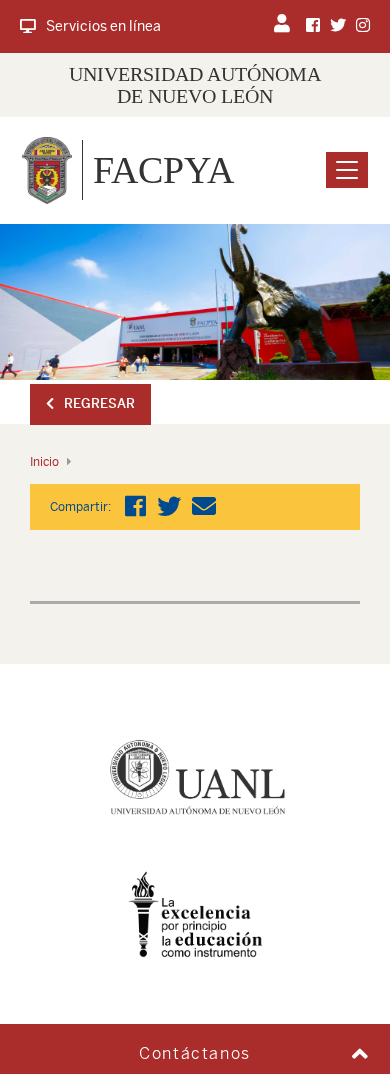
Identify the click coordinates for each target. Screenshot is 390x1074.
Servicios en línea (103, 26)
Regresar (99, 403)
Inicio (44, 462)
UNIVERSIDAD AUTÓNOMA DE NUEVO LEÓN (195, 85)
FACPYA (163, 170)
